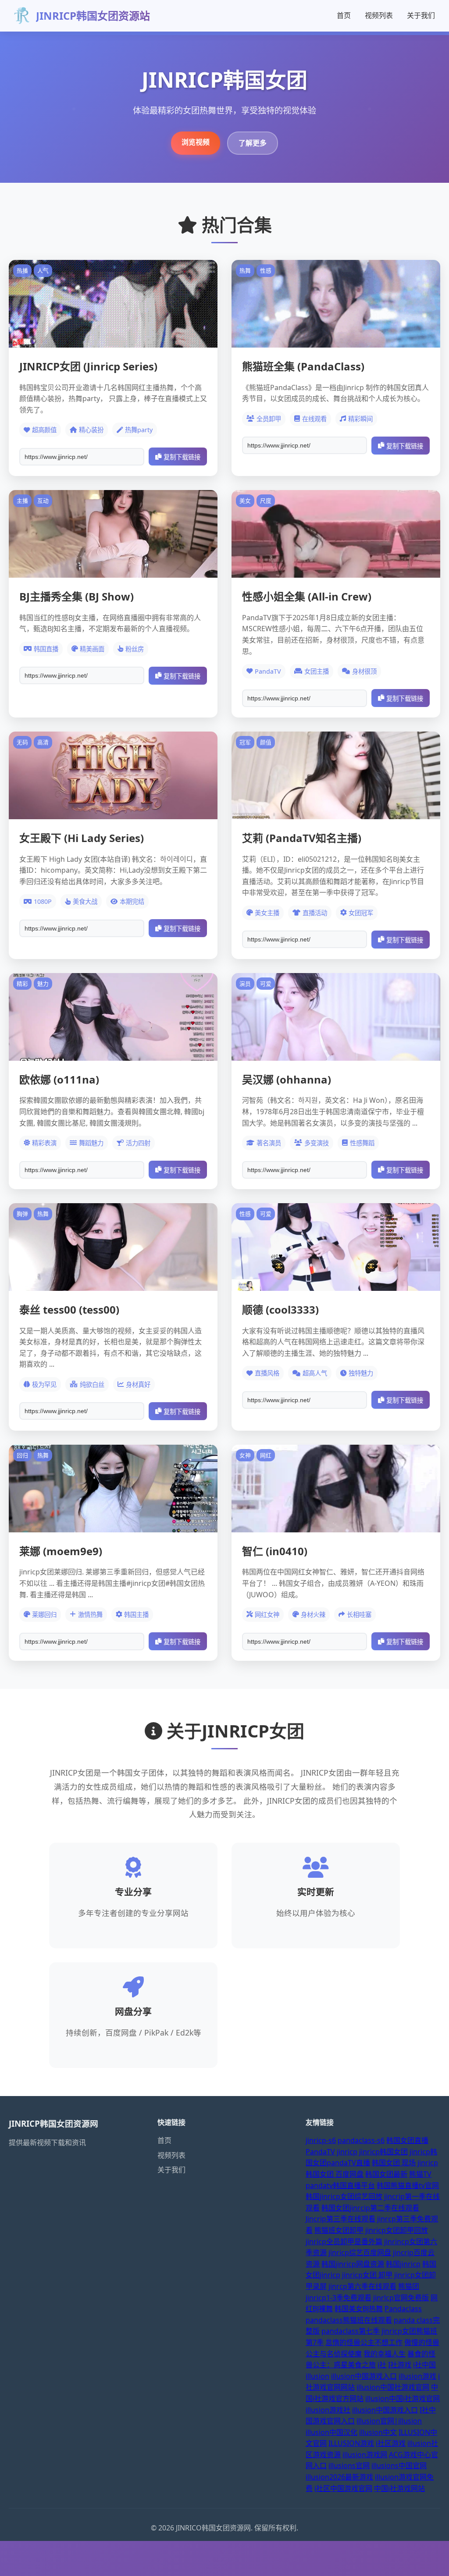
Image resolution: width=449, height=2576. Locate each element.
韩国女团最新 (386, 2174)
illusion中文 (378, 2432)
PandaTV (320, 2152)
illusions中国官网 (399, 2466)
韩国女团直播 (407, 2140)
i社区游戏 (391, 2443)
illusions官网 (349, 2466)
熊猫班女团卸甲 (339, 2230)
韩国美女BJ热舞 (359, 2309)
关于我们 (421, 15)
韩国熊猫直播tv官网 (408, 2185)
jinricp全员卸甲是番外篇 (344, 2242)
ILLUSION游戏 (351, 2443)
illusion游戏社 (328, 2410)
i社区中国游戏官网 (343, 2488)
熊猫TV (420, 2174)
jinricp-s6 (321, 2140)
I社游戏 (400, 2365)
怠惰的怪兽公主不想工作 (364, 2342)
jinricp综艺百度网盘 (360, 2253)
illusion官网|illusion (389, 2421)
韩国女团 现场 (394, 2163)
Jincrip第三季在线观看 (340, 2219)
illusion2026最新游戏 (339, 2477)
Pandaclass (403, 2309)
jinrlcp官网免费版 (401, 2298)
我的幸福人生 (385, 2354)
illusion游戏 (417, 2376)
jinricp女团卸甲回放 (397, 2230)
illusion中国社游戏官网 (393, 2387)
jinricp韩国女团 (383, 2152)
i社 (382, 2365)
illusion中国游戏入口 (364, 2376)
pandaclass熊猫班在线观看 (349, 2320)
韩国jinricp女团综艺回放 (344, 2196)
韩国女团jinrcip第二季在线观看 (370, 2208)
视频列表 (379, 15)
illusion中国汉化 (331, 2432)
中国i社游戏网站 (399, 2488)
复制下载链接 (182, 457)
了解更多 (253, 143)
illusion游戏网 (365, 2455)
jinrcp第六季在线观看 (362, 2286)
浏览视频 (196, 142)
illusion (317, 2376)
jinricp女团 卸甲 (367, 2275)
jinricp (347, 2152)
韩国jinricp (403, 2264)
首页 (344, 15)
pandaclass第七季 (351, 2331)
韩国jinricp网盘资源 (353, 2264)
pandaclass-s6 (361, 2140)
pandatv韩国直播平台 (340, 2185)
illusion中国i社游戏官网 (403, 2398)
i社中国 (424, 2365)
